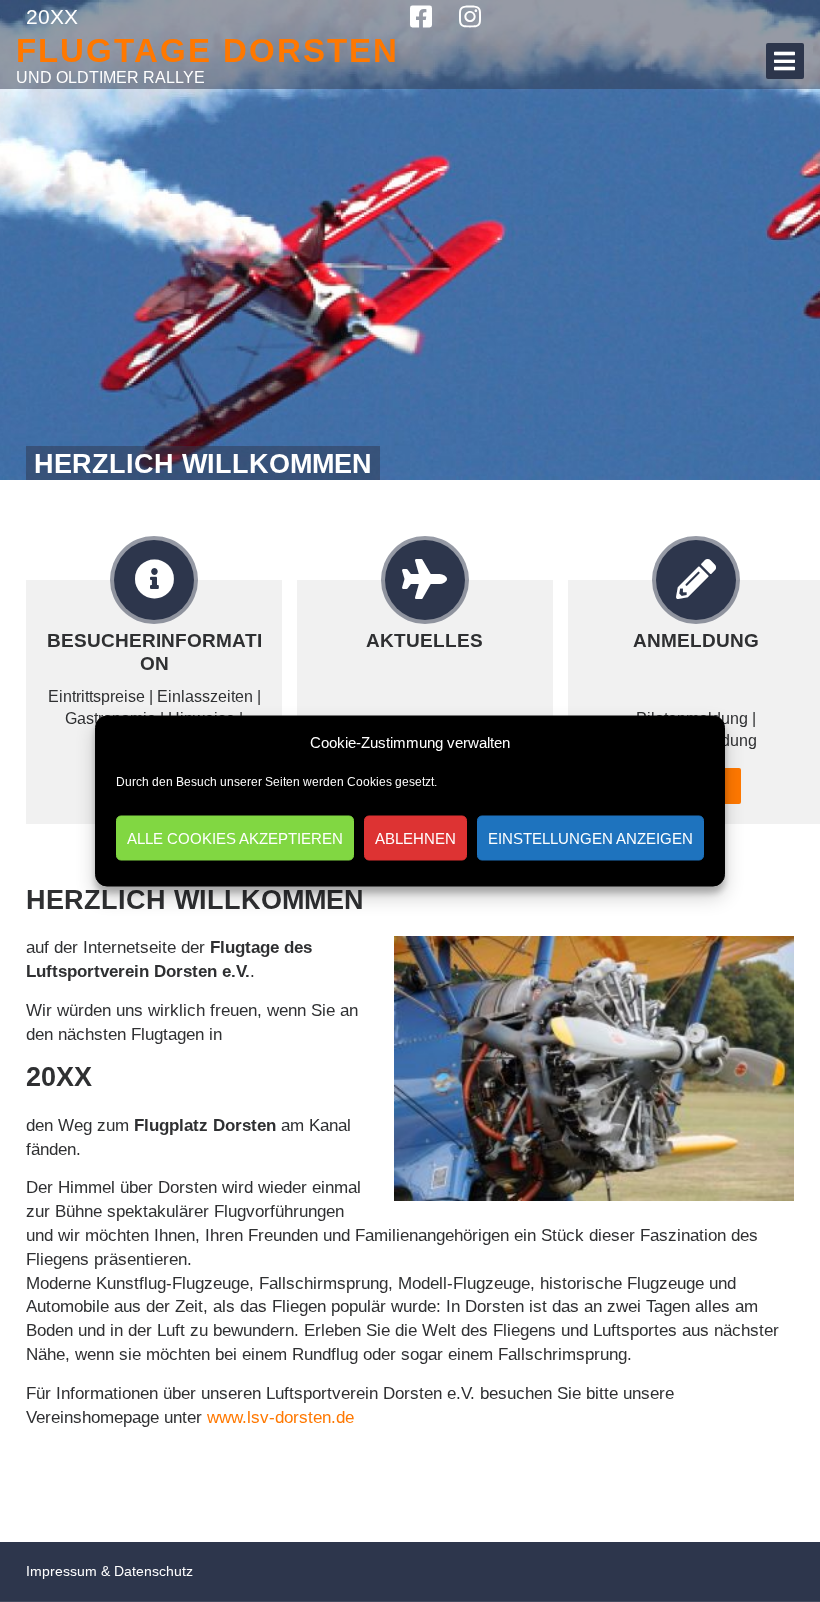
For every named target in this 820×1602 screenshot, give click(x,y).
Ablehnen (415, 837)
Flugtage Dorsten (207, 50)
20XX (52, 16)
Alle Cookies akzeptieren (235, 837)
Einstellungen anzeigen (590, 837)
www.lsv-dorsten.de (280, 1417)
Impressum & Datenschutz (109, 1571)
